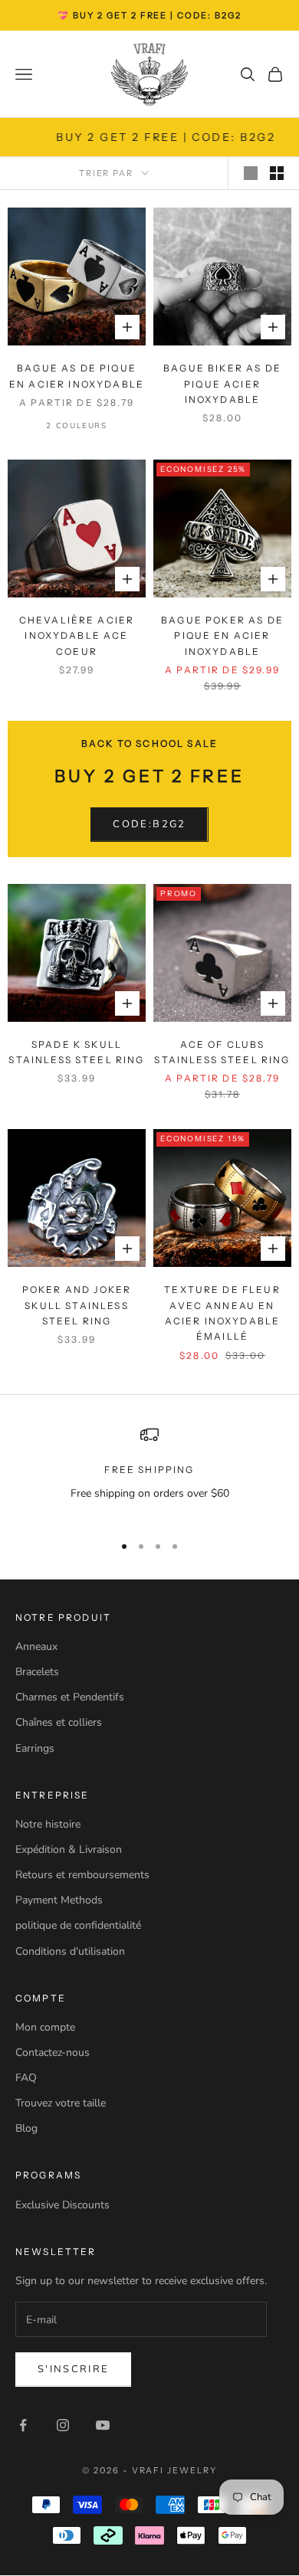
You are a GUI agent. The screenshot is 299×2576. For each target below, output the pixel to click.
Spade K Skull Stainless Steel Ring (76, 1052)
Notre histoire (48, 1824)
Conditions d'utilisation (70, 1951)
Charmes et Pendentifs (70, 1697)
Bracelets (37, 1672)
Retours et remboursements (82, 1875)
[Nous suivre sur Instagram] (63, 2425)
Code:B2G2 (149, 824)
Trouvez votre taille (61, 2103)
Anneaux (36, 1646)
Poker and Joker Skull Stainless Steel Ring (77, 1305)
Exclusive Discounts (62, 2205)
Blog (26, 2128)
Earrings (35, 1748)
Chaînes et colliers (59, 1722)
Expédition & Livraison (69, 1849)
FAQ (26, 2078)
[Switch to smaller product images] (277, 173)
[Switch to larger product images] (251, 173)
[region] (149, 1473)
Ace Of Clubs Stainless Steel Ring (222, 1052)
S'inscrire (73, 2369)
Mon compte (45, 2027)
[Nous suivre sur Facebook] (23, 2425)
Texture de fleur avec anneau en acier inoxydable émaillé (222, 1313)
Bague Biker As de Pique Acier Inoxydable (222, 384)
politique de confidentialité (78, 1925)
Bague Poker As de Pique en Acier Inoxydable (222, 636)
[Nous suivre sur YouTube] (103, 2425)
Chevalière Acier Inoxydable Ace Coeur (77, 636)
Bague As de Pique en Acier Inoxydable (77, 376)
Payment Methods (59, 1900)
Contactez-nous (53, 2052)
